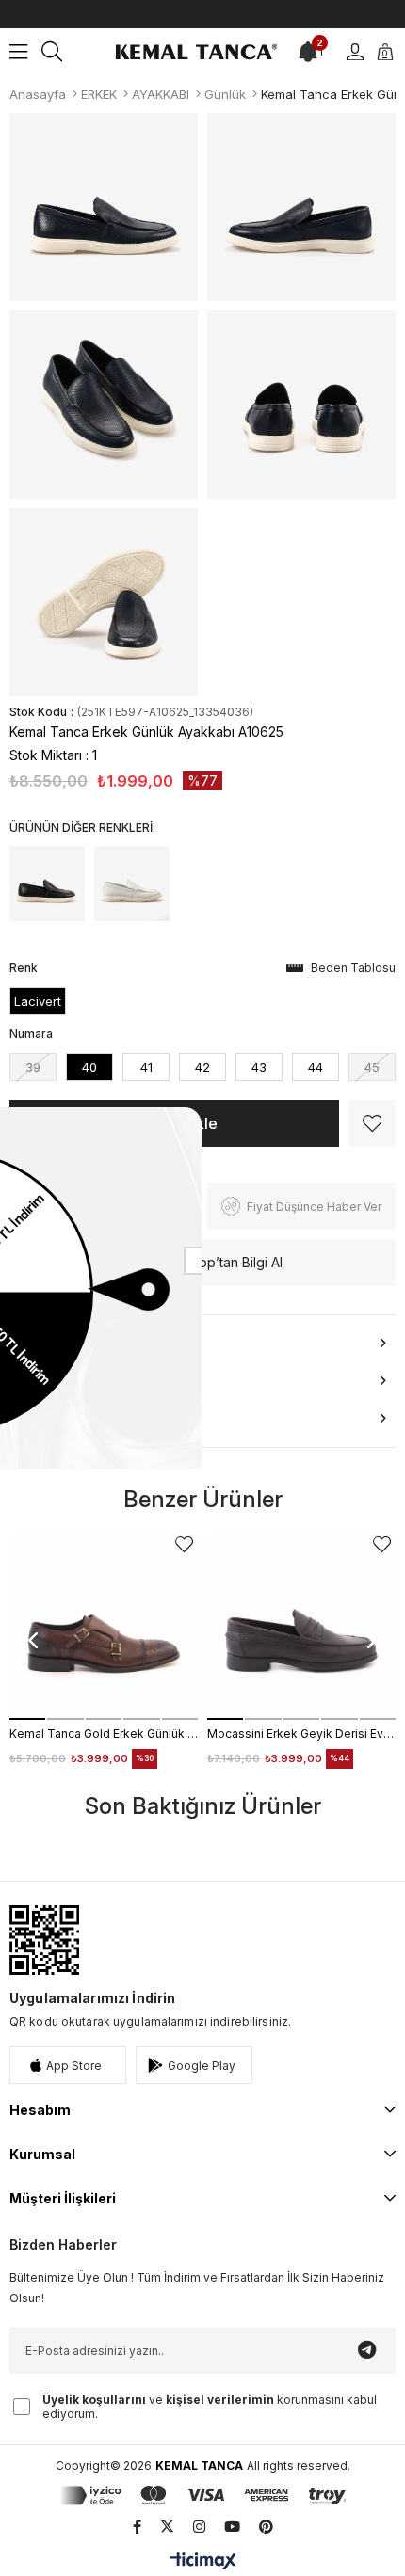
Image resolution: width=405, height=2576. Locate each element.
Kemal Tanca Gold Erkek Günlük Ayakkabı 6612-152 (104, 1733)
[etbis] (44, 1940)
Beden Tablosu (353, 968)
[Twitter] (167, 2527)
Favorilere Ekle (184, 1544)
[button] (27, 1719)
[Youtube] (232, 2527)
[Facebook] (137, 2527)
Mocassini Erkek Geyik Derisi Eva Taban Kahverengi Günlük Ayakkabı (301, 1733)
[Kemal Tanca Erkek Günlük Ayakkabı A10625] (47, 883)
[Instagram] (199, 2527)
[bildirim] (308, 52)
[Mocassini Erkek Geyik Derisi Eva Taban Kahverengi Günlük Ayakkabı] (301, 1626)
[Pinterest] (266, 2527)
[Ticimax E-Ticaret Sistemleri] (203, 2562)
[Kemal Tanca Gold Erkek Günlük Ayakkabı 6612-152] (104, 1626)
